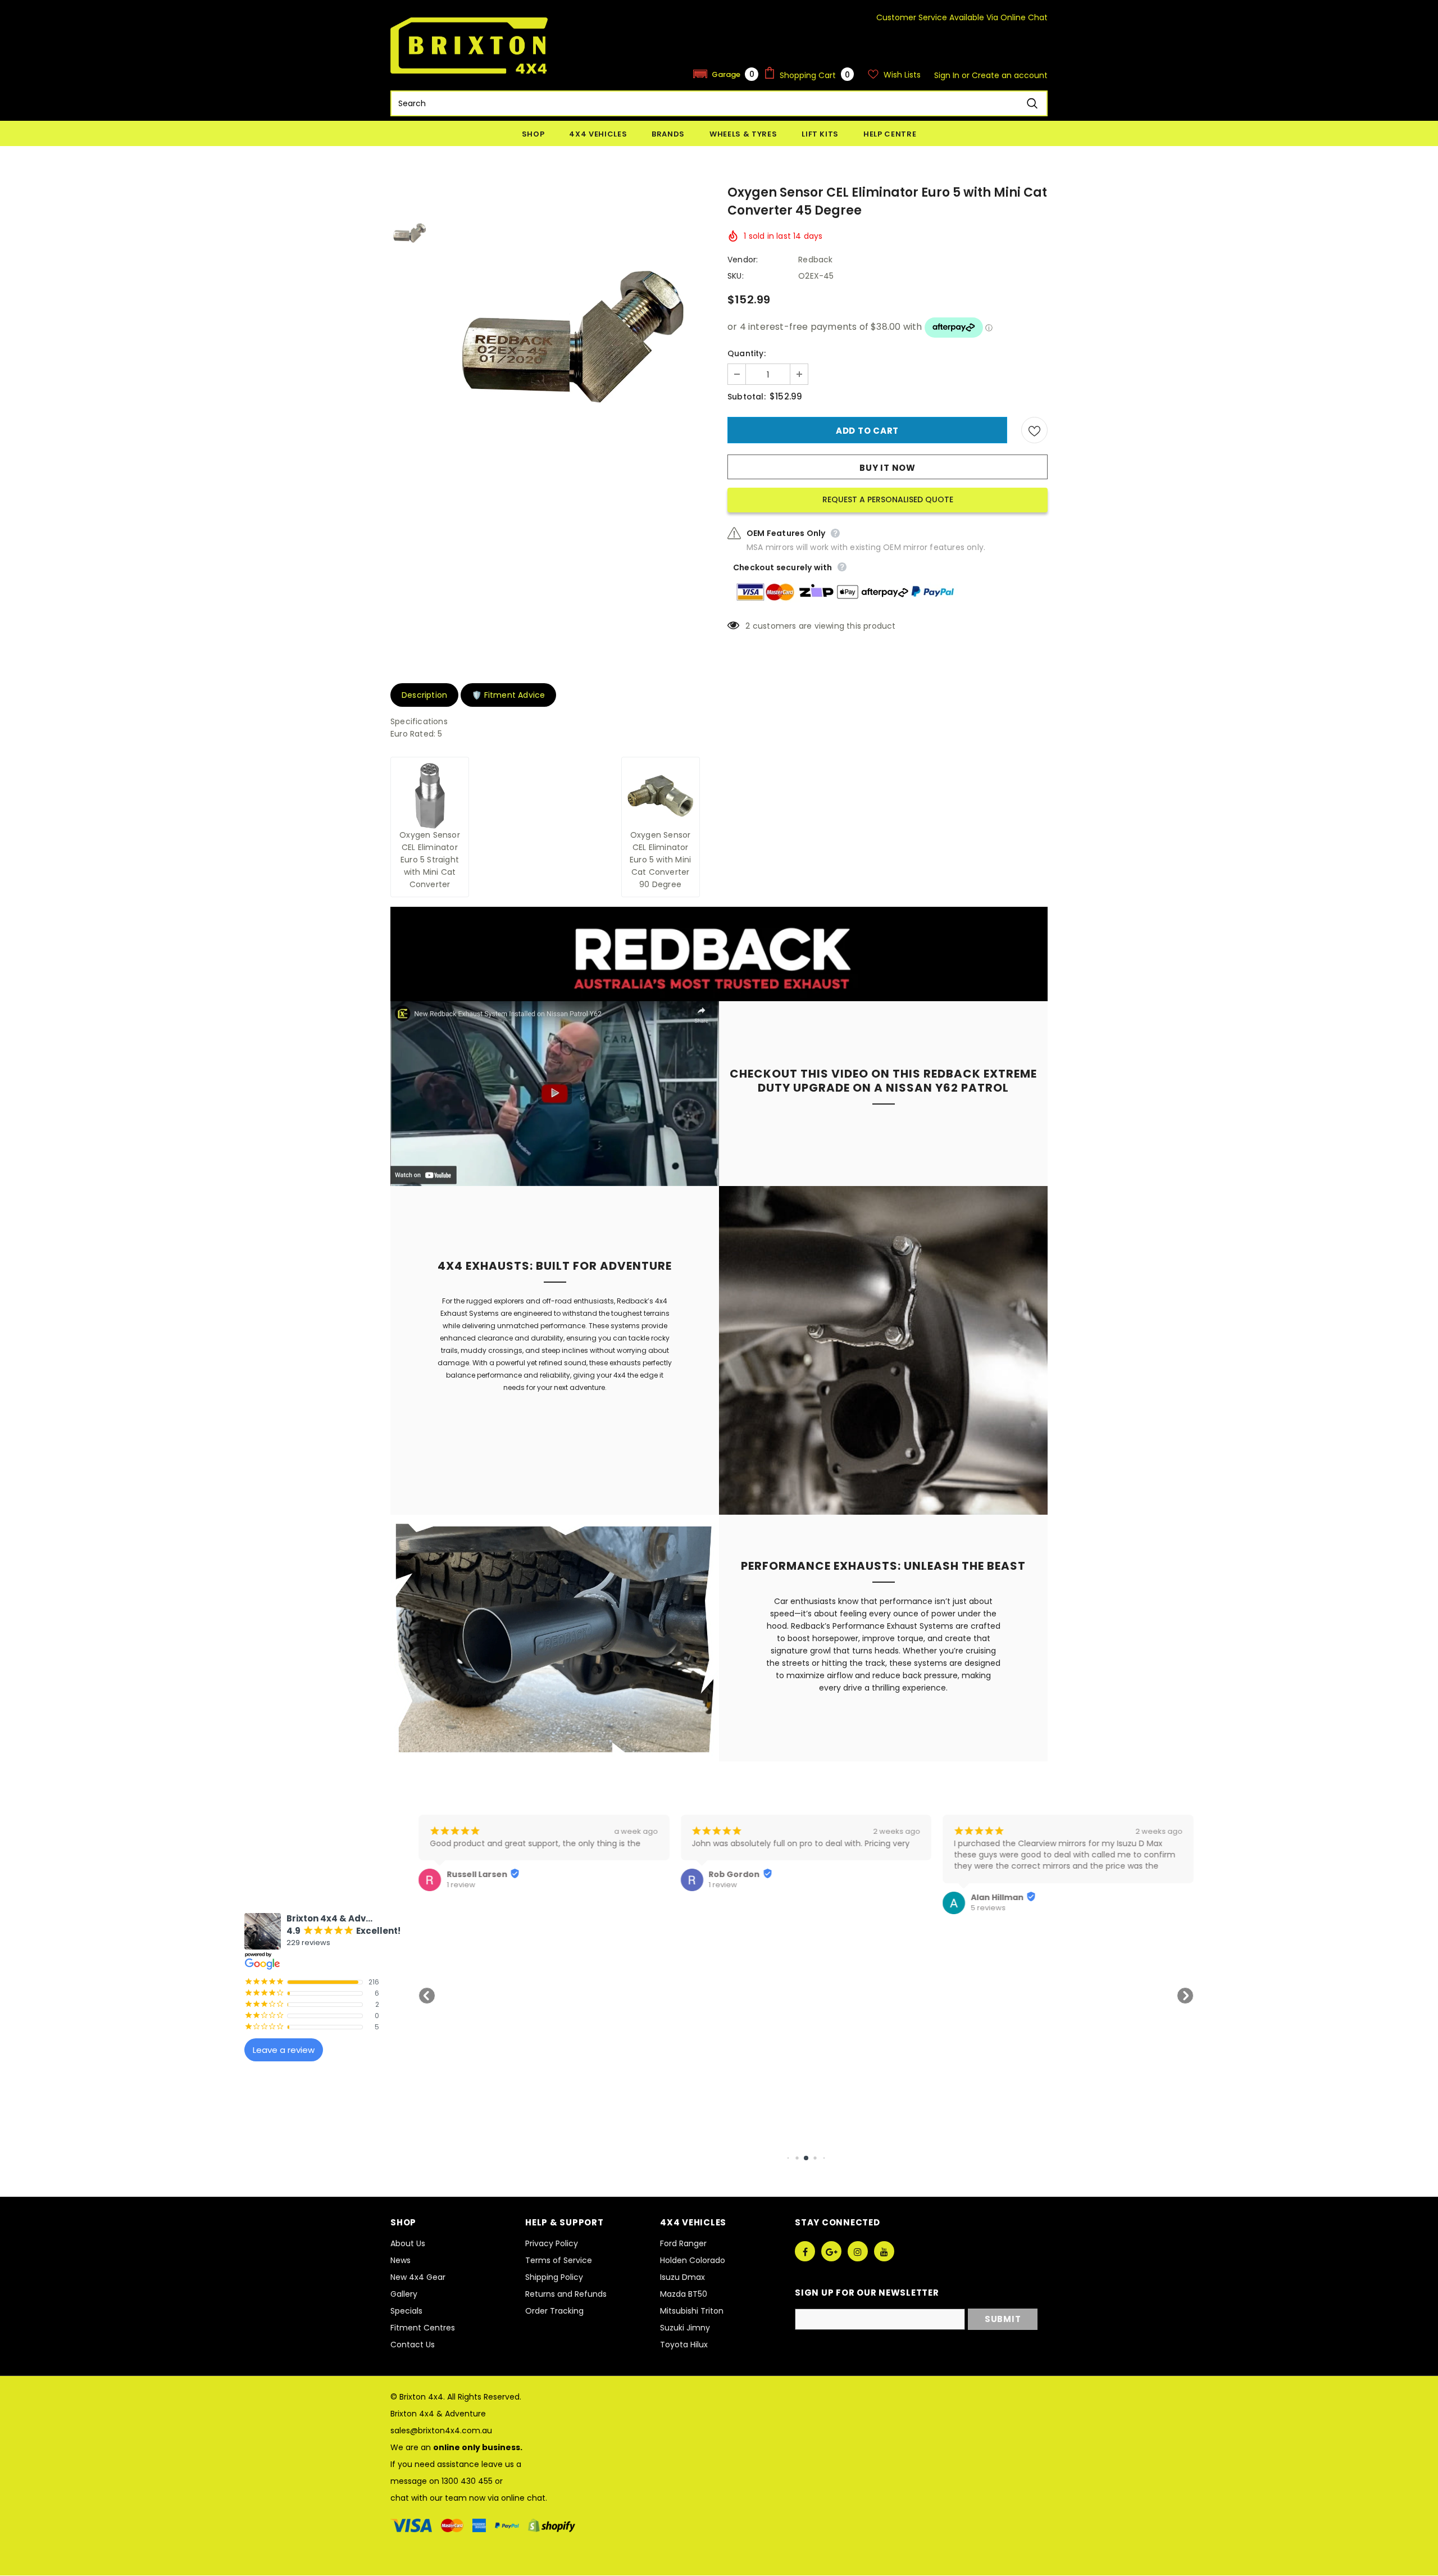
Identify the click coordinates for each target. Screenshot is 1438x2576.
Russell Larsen (477, 1874)
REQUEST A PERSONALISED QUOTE (888, 499)
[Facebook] (805, 2251)
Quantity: (747, 353)
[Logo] (469, 46)
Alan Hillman (997, 1897)
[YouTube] (884, 2251)
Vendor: (743, 260)
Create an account (1010, 75)
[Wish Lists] (1034, 430)
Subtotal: (747, 397)
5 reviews (988, 1908)
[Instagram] (858, 2251)
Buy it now (888, 468)
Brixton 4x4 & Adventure (438, 2414)
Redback (815, 260)
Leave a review (284, 2050)
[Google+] (831, 2251)
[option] (576, 334)
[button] (726, 74)
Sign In (948, 75)
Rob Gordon (734, 1874)
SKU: (736, 276)
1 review (461, 1885)
